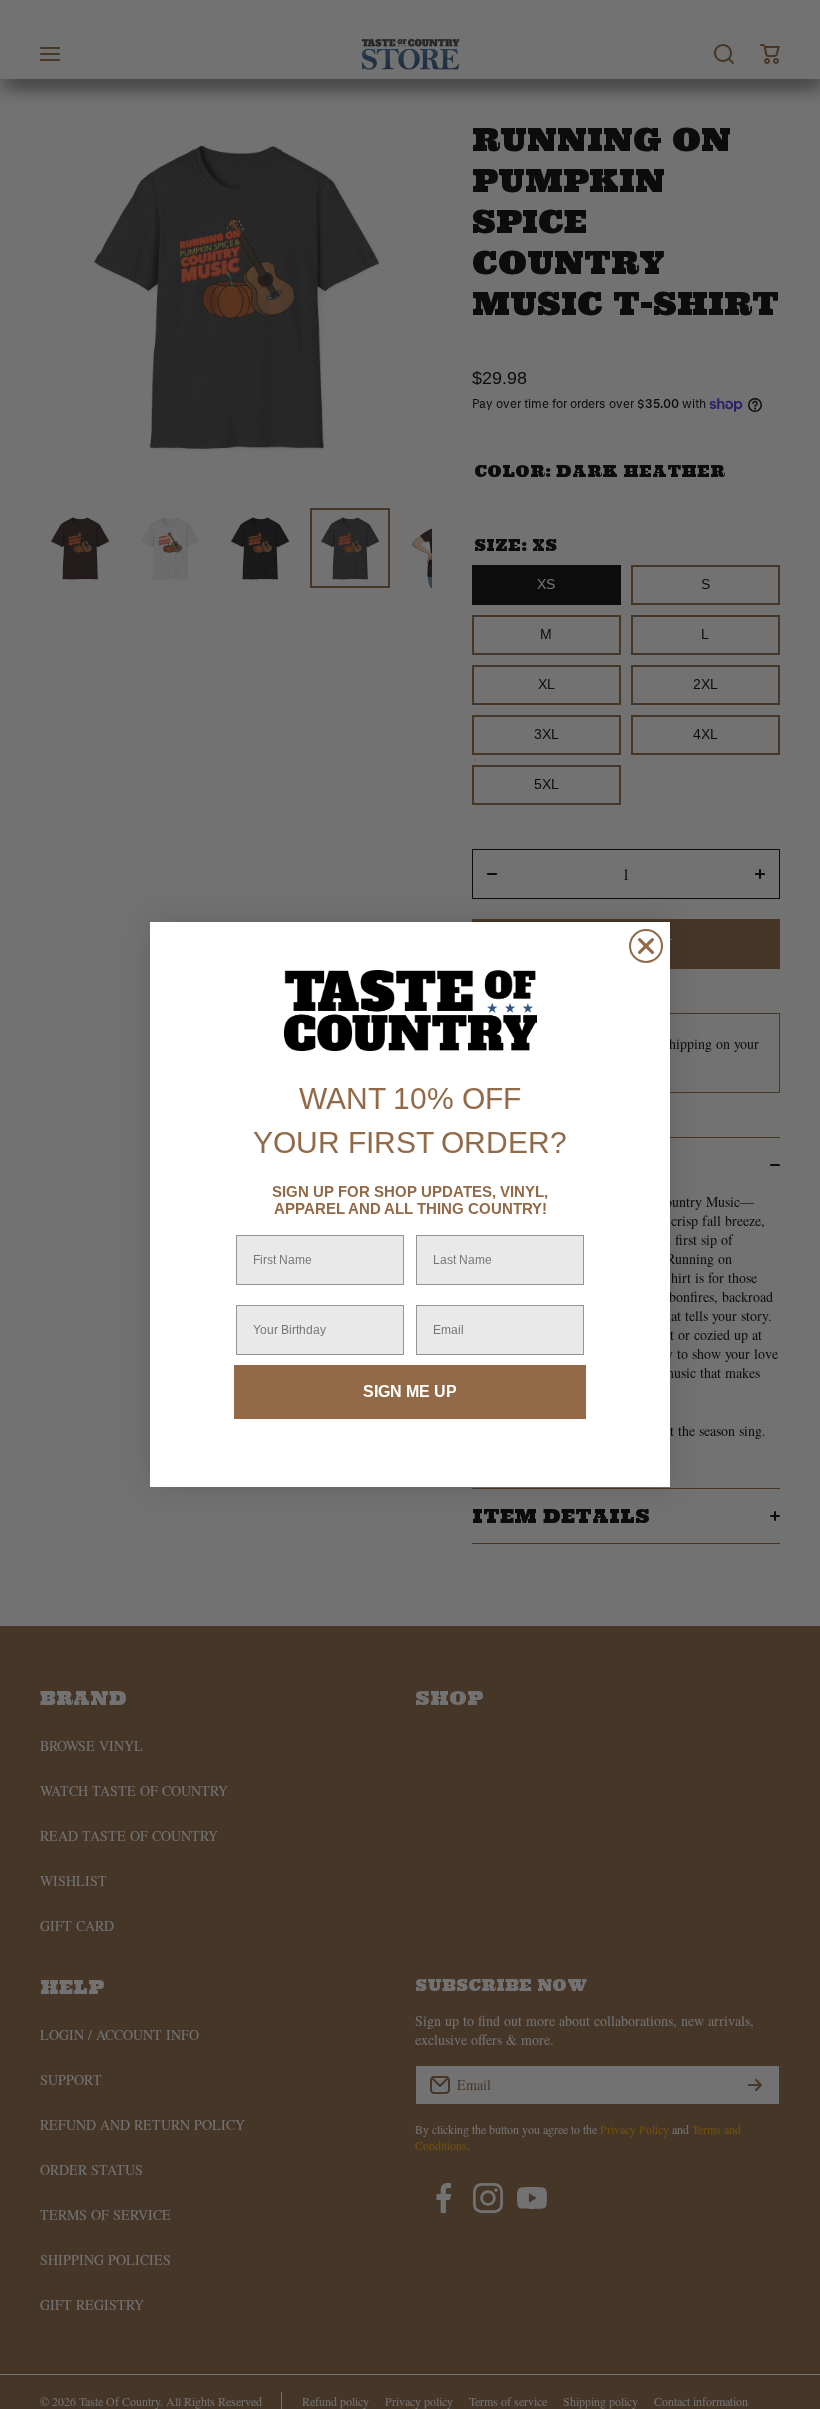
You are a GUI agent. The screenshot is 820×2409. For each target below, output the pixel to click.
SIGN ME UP (410, 1391)
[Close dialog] (646, 946)
